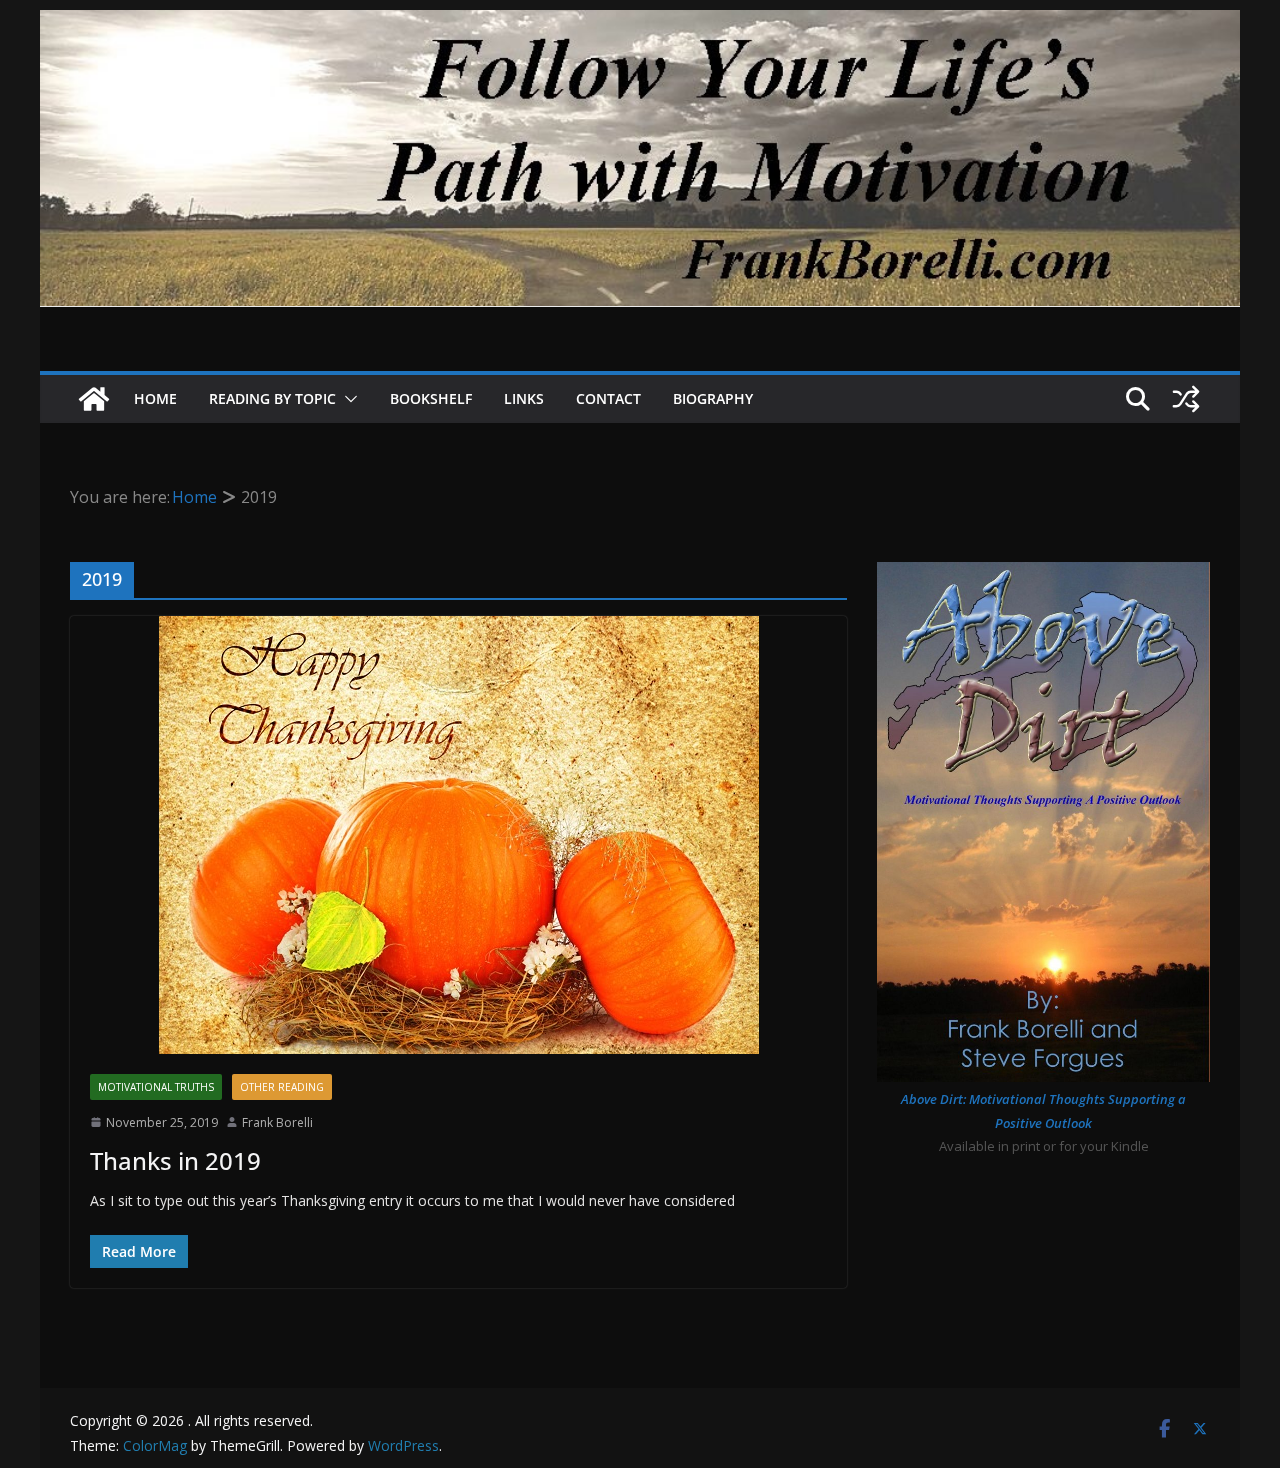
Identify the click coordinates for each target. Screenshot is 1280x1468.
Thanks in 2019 (175, 1160)
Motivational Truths (156, 1087)
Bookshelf (431, 398)
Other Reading (282, 1087)
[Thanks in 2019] (458, 835)
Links (524, 398)
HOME (155, 398)
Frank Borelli (277, 1122)
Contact (608, 398)
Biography (713, 398)
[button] (347, 399)
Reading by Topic (272, 398)
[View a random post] (1186, 399)
